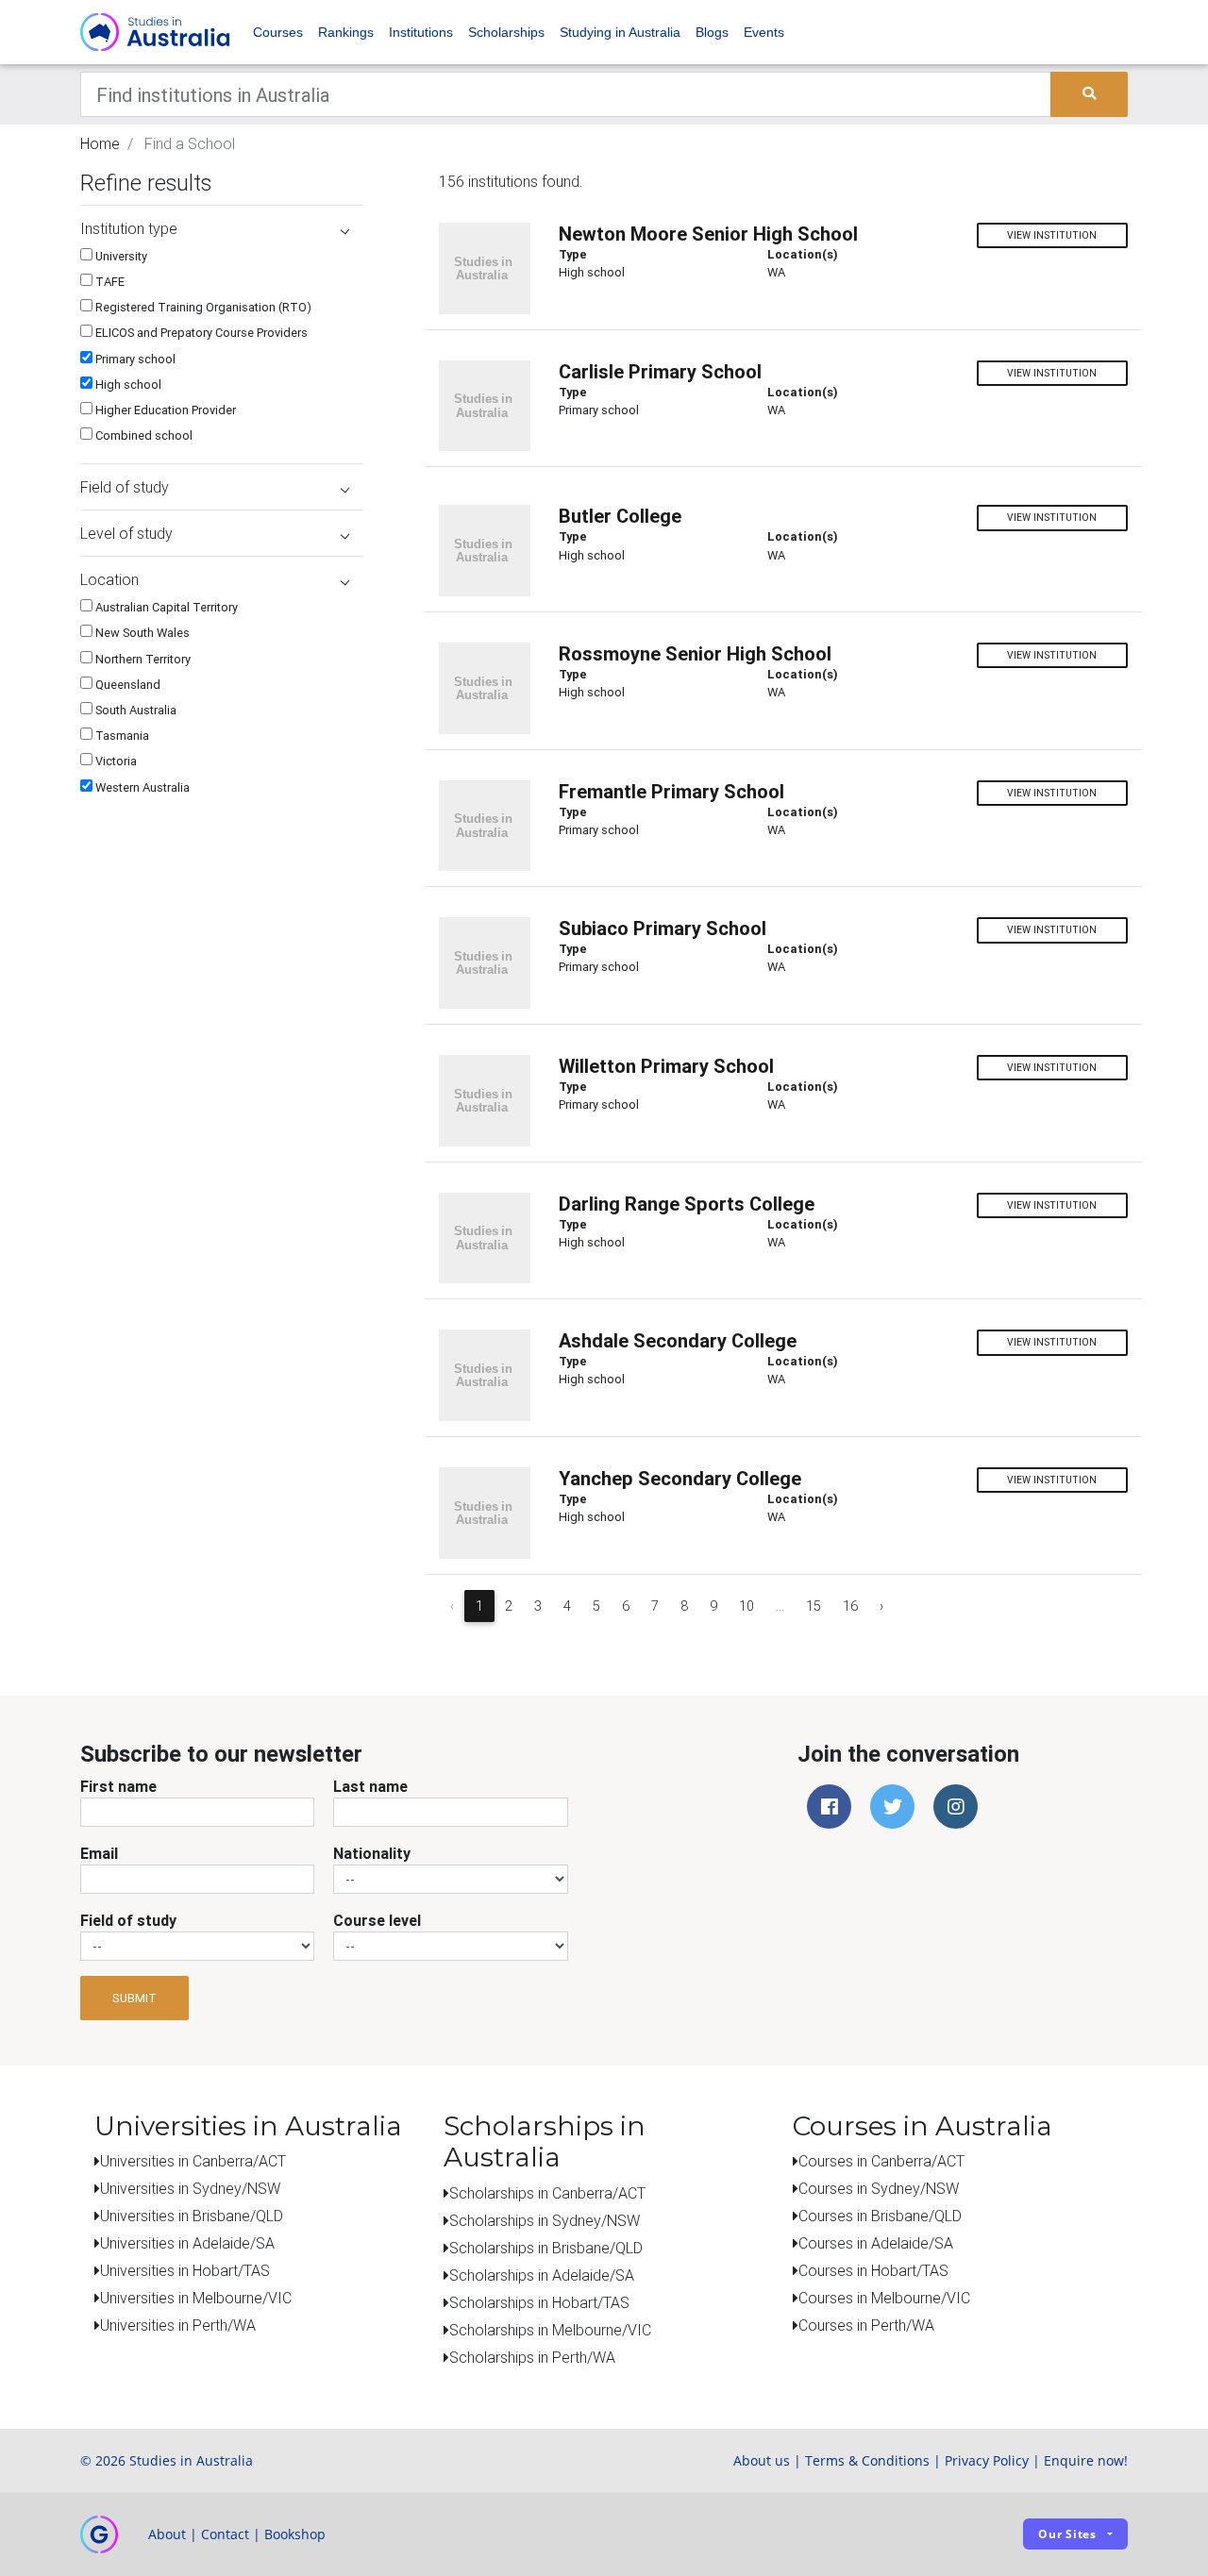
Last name (370, 1786)
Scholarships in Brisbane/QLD (546, 2248)
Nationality (372, 1853)
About (167, 2534)
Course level (377, 1920)
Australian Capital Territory (165, 607)
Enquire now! (1086, 2460)
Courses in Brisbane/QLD (880, 2216)
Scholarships (506, 32)
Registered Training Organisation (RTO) (202, 307)
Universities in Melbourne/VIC (196, 2298)
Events (764, 32)
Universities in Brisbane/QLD (192, 2216)
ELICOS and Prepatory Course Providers (200, 333)
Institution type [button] (129, 228)
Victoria (115, 761)
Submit (134, 1998)
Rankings (346, 32)
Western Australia (141, 787)
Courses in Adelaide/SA (876, 2243)
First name (118, 1786)
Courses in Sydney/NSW (879, 2188)
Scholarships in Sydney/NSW (545, 2220)
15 (814, 1606)
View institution (1052, 235)
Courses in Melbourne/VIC (884, 2298)
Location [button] (109, 579)
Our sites (1067, 2534)
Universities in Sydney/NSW (190, 2188)
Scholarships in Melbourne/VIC (550, 2330)
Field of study (128, 1920)
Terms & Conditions (867, 2460)
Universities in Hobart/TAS (185, 2270)
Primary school (134, 359)
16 (850, 1606)
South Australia (134, 710)
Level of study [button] (126, 533)
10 (747, 1606)
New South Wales (141, 633)
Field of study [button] (125, 487)
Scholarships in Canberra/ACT (547, 2193)
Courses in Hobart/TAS (873, 2270)
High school (127, 385)
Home (100, 143)
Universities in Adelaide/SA (187, 2243)
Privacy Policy (987, 2460)
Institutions (421, 32)
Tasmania (121, 736)
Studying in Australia (620, 32)
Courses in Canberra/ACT (881, 2161)
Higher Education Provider (164, 410)
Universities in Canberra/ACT (193, 2161)
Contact (225, 2534)
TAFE (109, 282)
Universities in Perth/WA (178, 2325)
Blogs (712, 32)
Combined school (143, 435)
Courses (278, 32)
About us (762, 2460)
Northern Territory (142, 659)
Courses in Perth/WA (866, 2325)
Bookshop (295, 2534)
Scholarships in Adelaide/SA (542, 2275)
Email (99, 1853)
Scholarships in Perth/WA (532, 2357)
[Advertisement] (222, 933)
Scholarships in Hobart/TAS (539, 2302)
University (120, 256)
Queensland (126, 685)
